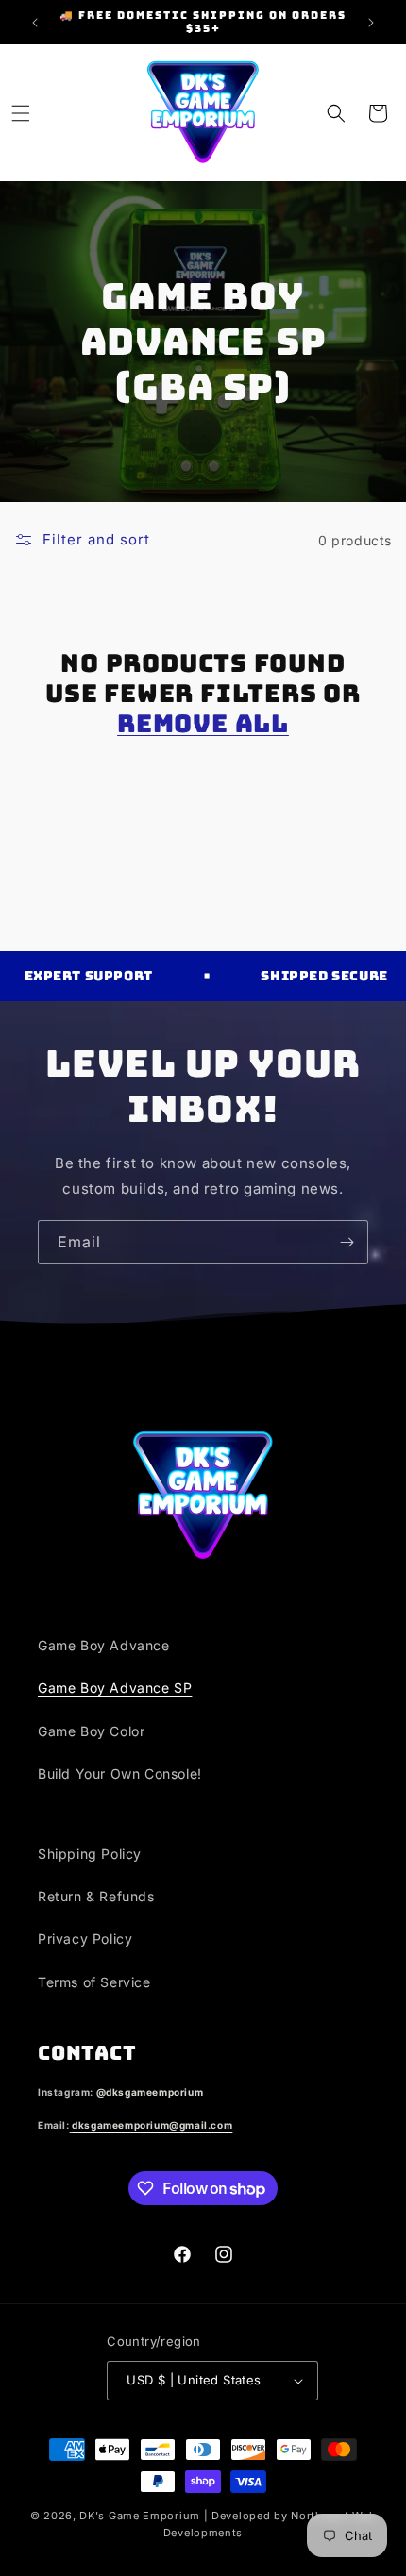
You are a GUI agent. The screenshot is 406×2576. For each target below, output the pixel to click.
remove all (203, 724)
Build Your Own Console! (120, 1773)
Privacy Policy (85, 1939)
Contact (87, 2053)
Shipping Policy (90, 1854)
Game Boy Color (91, 1731)
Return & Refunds (96, 1896)
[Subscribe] (347, 1242)
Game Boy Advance (104, 1645)
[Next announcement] (371, 23)
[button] (21, 113)
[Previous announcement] (35, 23)
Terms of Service (94, 1982)
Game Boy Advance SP (115, 1688)
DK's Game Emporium (140, 2516)
